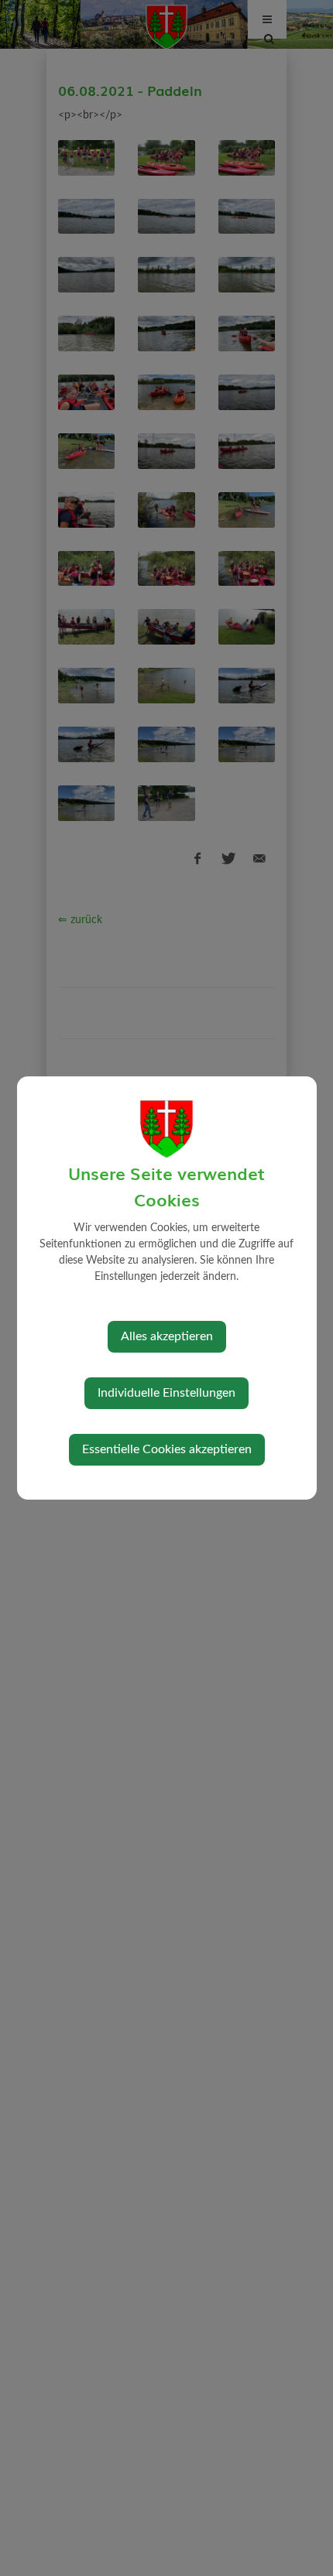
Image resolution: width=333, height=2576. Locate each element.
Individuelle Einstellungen (166, 1393)
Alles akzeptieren (167, 1336)
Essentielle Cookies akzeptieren (167, 1449)
